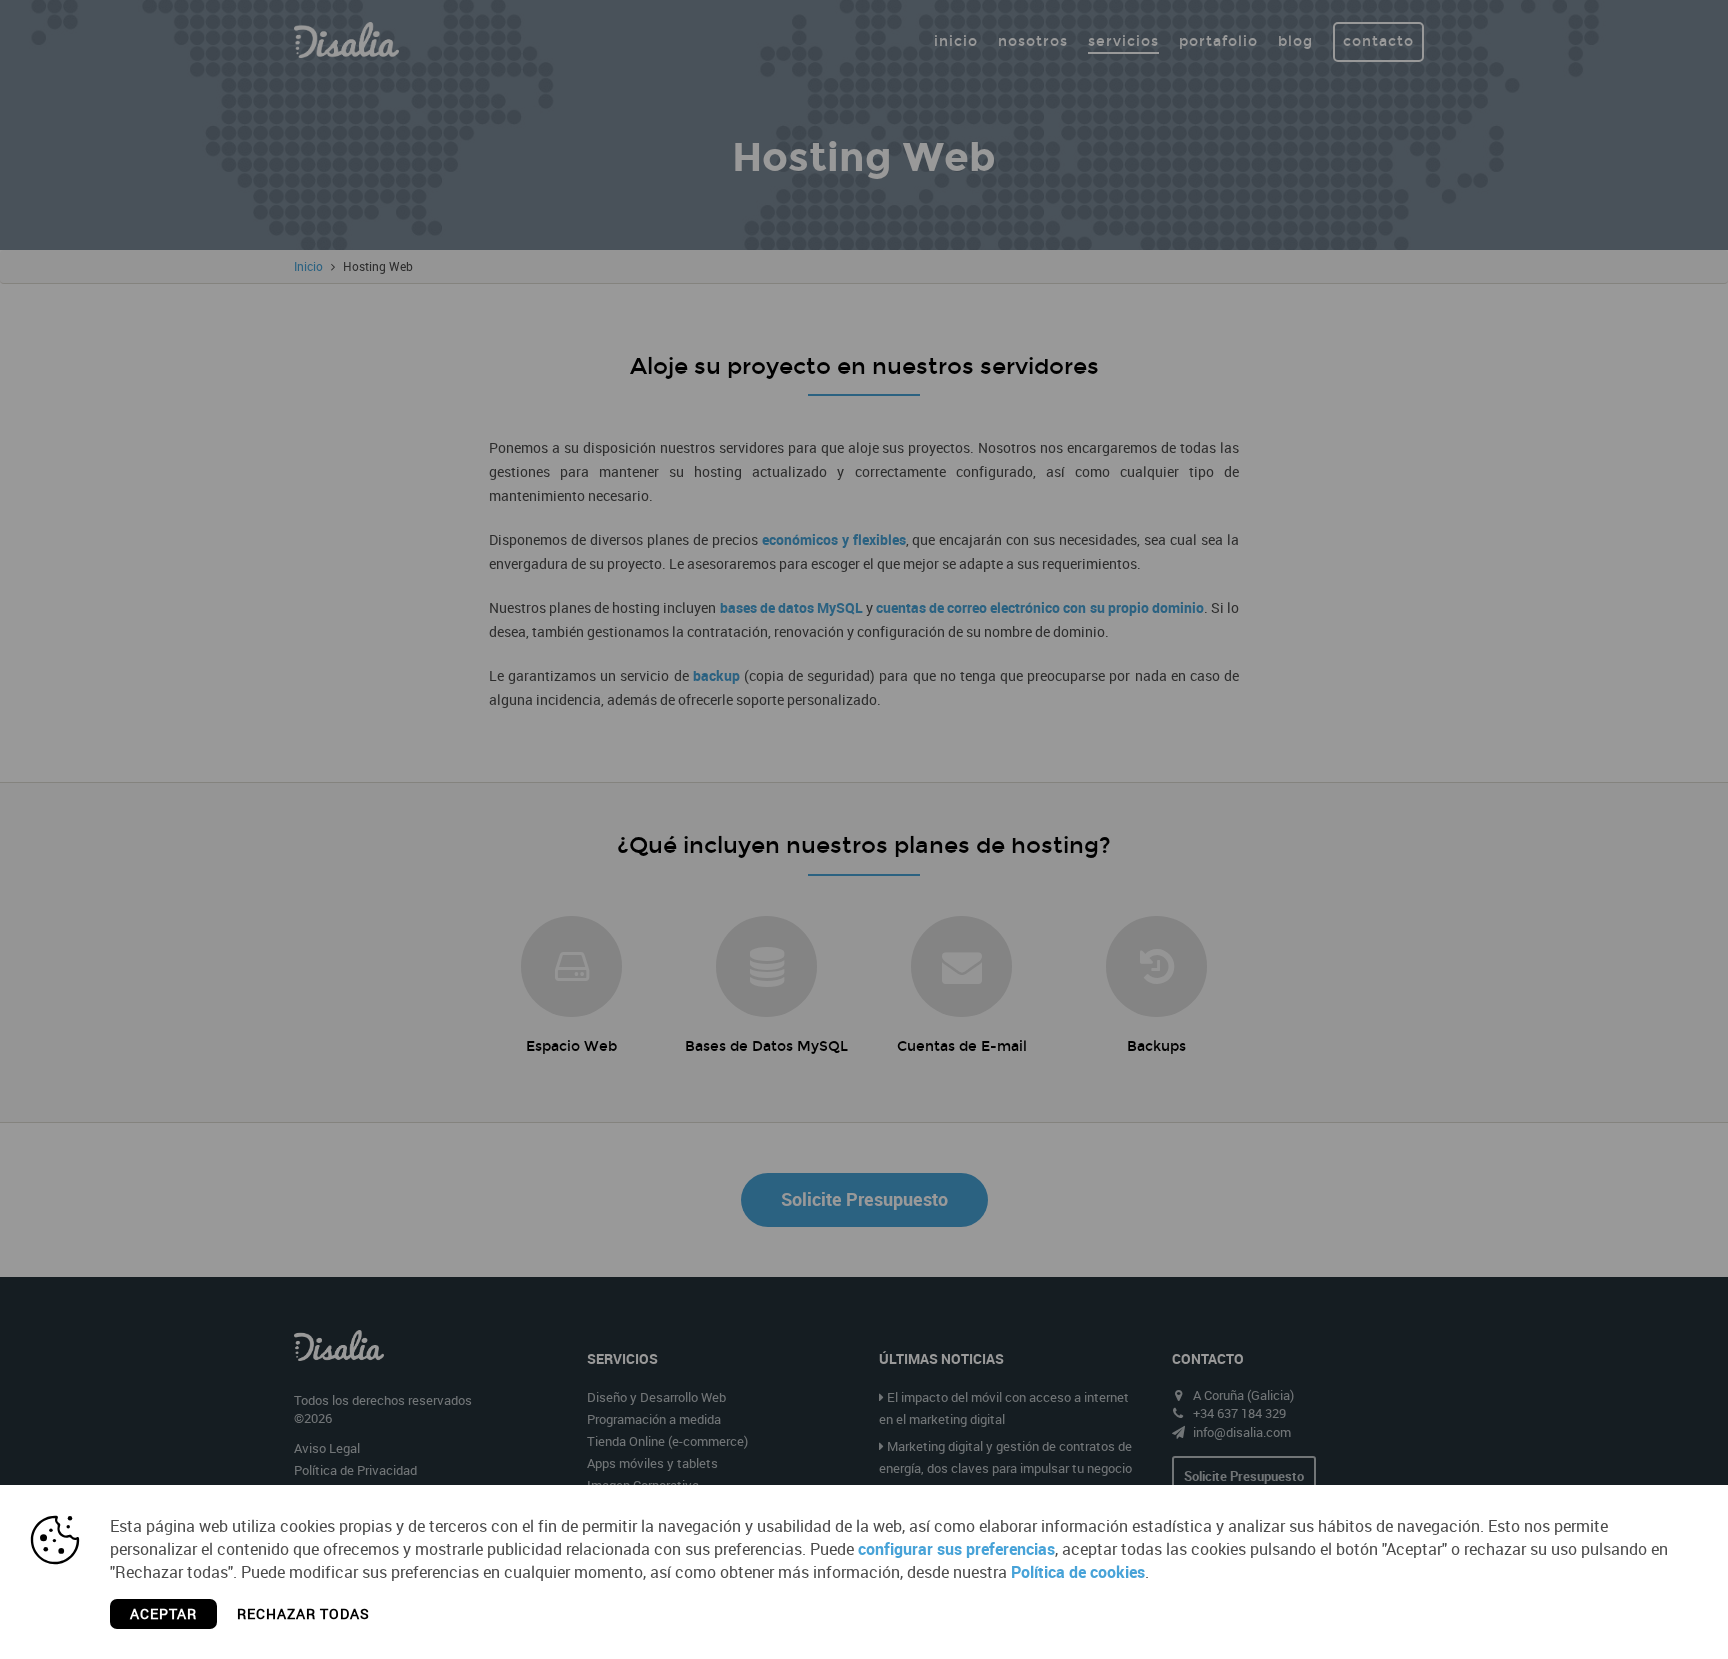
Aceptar (163, 1613)
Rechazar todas (303, 1613)
